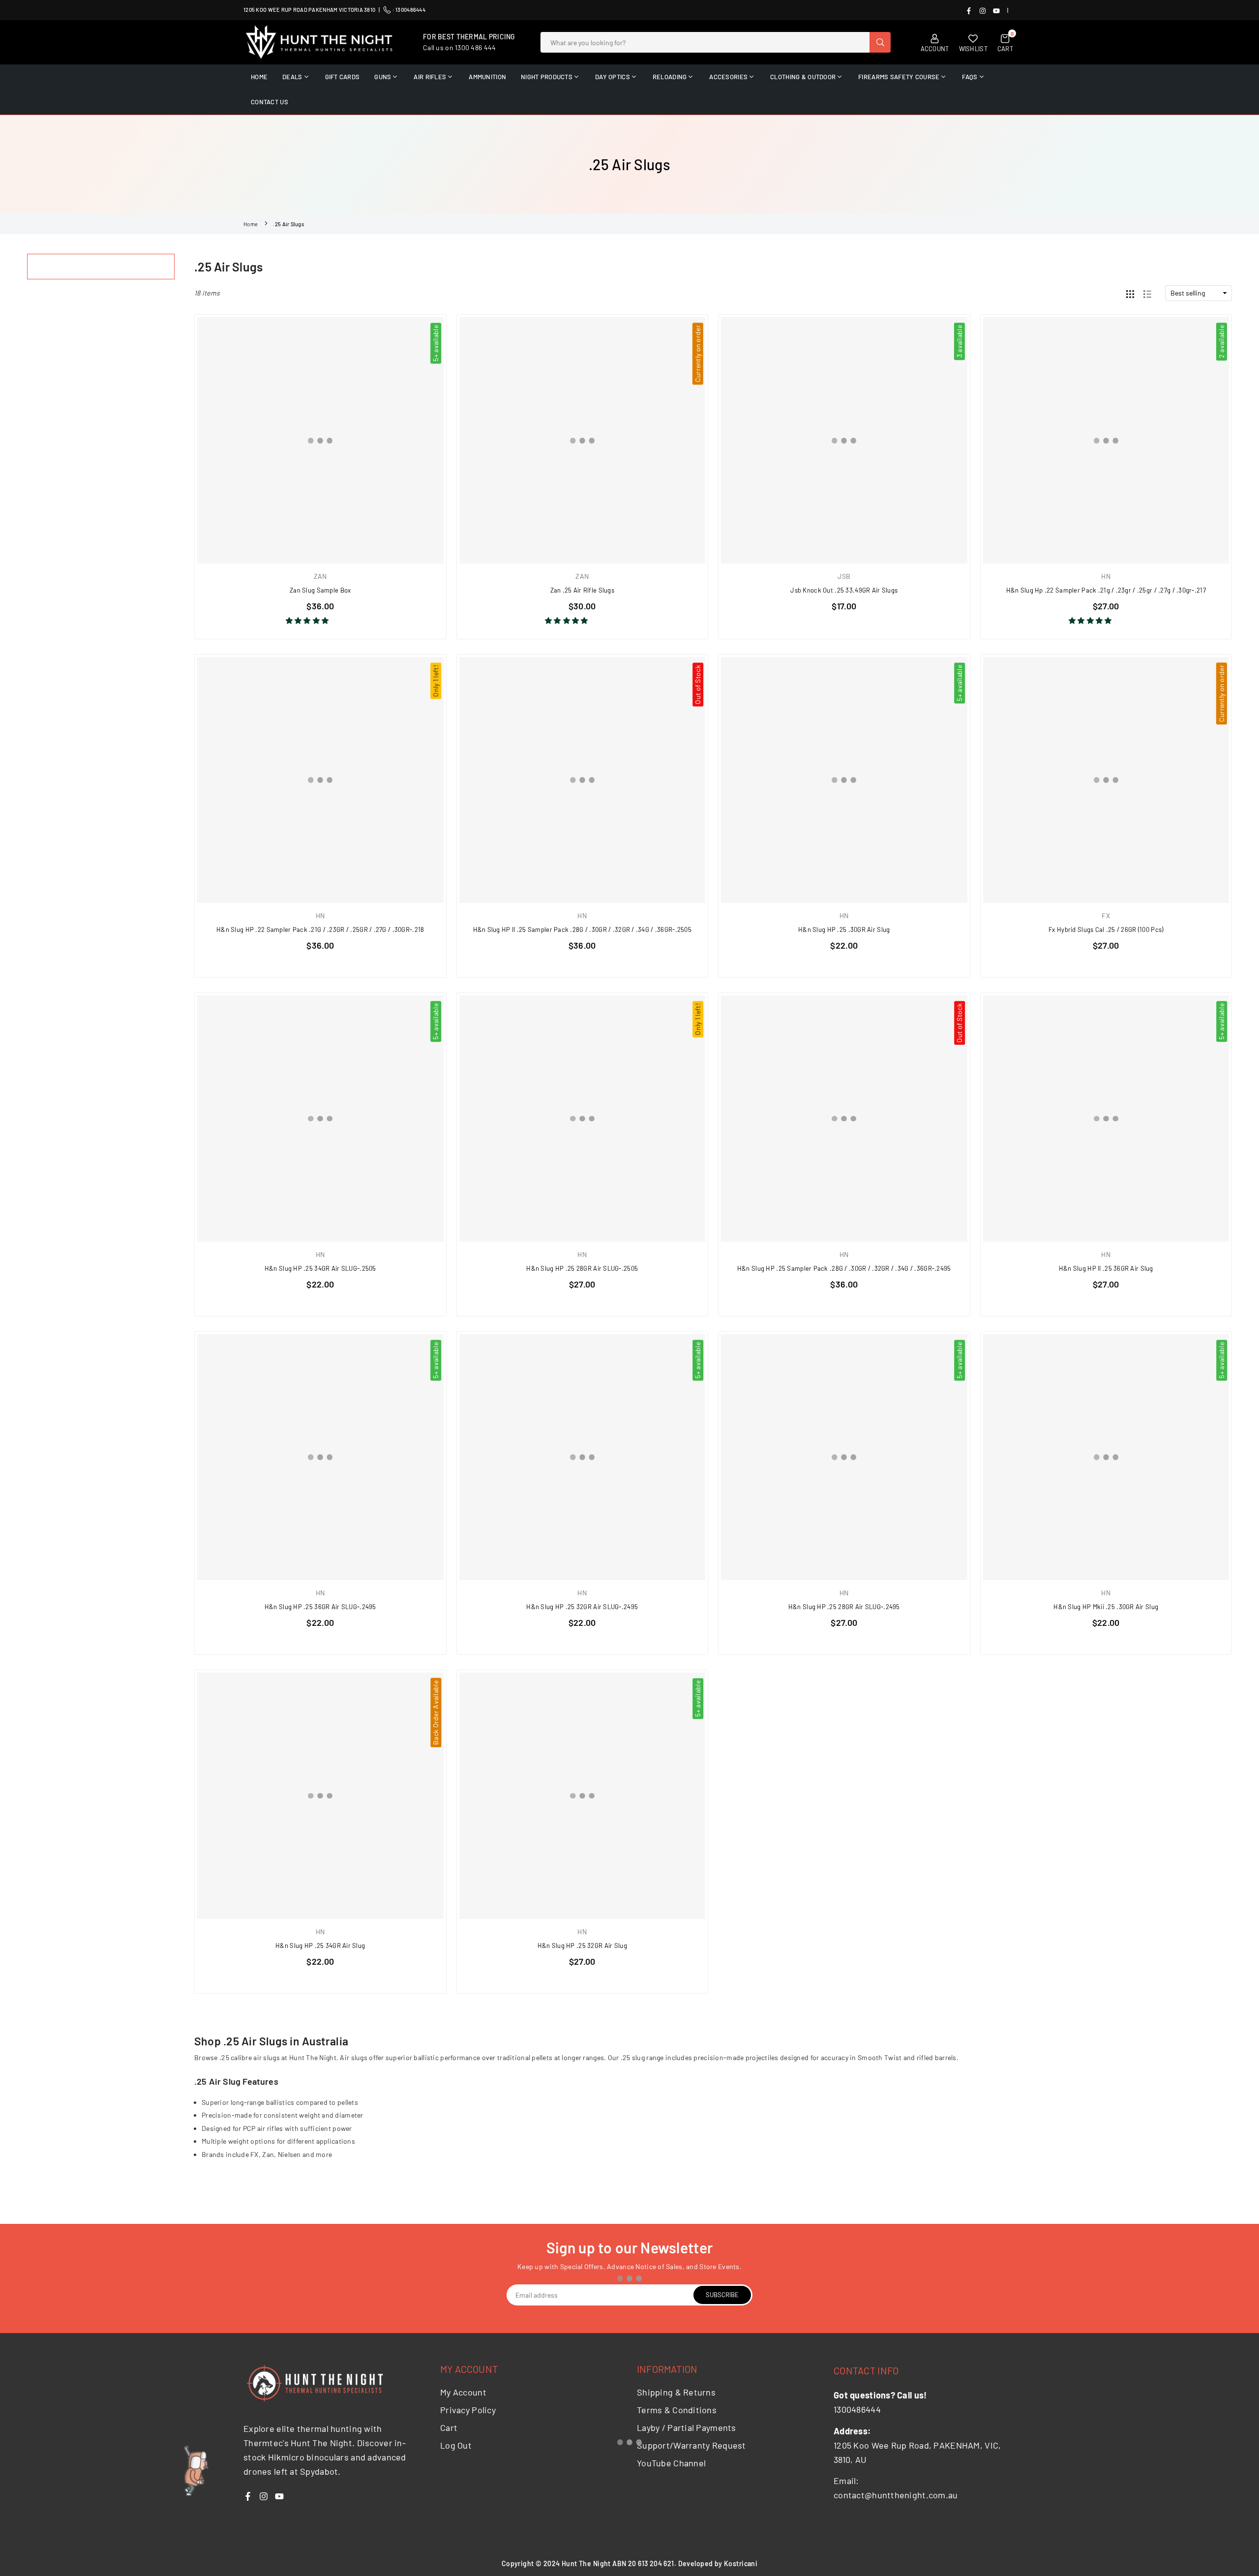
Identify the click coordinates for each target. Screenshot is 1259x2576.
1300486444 (410, 10)
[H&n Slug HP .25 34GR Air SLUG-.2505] (320, 1119)
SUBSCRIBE (722, 2295)
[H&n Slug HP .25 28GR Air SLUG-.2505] (583, 1119)
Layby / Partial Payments (687, 2427)
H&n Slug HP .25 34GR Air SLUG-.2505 (320, 1268)
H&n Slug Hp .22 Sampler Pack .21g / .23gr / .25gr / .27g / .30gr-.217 (1106, 590)
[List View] (1147, 293)
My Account (463, 2392)
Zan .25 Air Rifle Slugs (582, 590)
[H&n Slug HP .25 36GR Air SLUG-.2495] (320, 1457)
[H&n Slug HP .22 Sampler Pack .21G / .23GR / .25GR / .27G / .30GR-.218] (320, 780)
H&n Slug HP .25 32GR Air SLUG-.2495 (582, 1607)
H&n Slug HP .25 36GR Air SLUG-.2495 (320, 1607)
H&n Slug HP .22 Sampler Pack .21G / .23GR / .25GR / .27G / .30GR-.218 (320, 929)
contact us (270, 102)
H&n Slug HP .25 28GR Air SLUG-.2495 (844, 1607)
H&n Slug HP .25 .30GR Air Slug (844, 929)
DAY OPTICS (613, 77)
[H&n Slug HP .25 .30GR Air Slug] (844, 780)
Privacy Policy (468, 2410)
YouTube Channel (671, 2463)
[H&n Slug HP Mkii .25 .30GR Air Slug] (1106, 1457)
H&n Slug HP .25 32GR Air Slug (582, 1946)
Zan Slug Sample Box (320, 590)
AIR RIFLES (430, 77)
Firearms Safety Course (899, 77)
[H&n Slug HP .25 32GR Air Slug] (583, 1796)
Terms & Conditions (677, 2410)
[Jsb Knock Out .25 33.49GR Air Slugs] (844, 440)
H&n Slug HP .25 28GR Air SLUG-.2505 (582, 1268)
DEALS (292, 77)
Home (251, 224)
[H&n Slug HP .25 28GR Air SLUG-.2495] (844, 1457)
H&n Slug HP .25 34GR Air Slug (320, 1946)
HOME (259, 77)
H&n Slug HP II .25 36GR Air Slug (1106, 1268)
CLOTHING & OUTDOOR (803, 77)
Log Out (456, 2445)
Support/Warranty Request (691, 2445)
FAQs (970, 77)
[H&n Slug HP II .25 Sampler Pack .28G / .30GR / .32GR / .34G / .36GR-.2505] (583, 780)
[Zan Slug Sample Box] (320, 440)
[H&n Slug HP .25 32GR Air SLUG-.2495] (583, 1457)
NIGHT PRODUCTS (547, 77)
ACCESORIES (728, 77)
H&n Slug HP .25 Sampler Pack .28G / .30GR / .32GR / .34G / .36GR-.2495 (844, 1268)
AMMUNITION (487, 77)
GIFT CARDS (343, 77)
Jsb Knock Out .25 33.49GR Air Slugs (844, 590)
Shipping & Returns (676, 2392)
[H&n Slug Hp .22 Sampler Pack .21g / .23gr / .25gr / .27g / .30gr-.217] (1106, 440)
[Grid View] (1130, 293)
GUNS (383, 77)
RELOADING (670, 77)
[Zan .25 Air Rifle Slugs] (583, 440)
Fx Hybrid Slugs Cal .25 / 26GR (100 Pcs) (1106, 929)
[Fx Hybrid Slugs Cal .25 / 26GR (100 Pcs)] (1106, 780)
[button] (308, 620)
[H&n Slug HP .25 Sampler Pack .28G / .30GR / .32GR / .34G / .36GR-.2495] (844, 1119)
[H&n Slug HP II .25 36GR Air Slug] (1106, 1119)
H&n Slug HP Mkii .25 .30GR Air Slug (1106, 1607)
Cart (449, 2427)
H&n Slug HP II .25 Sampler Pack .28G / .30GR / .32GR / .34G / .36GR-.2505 (582, 929)
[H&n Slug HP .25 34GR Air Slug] (320, 1796)
